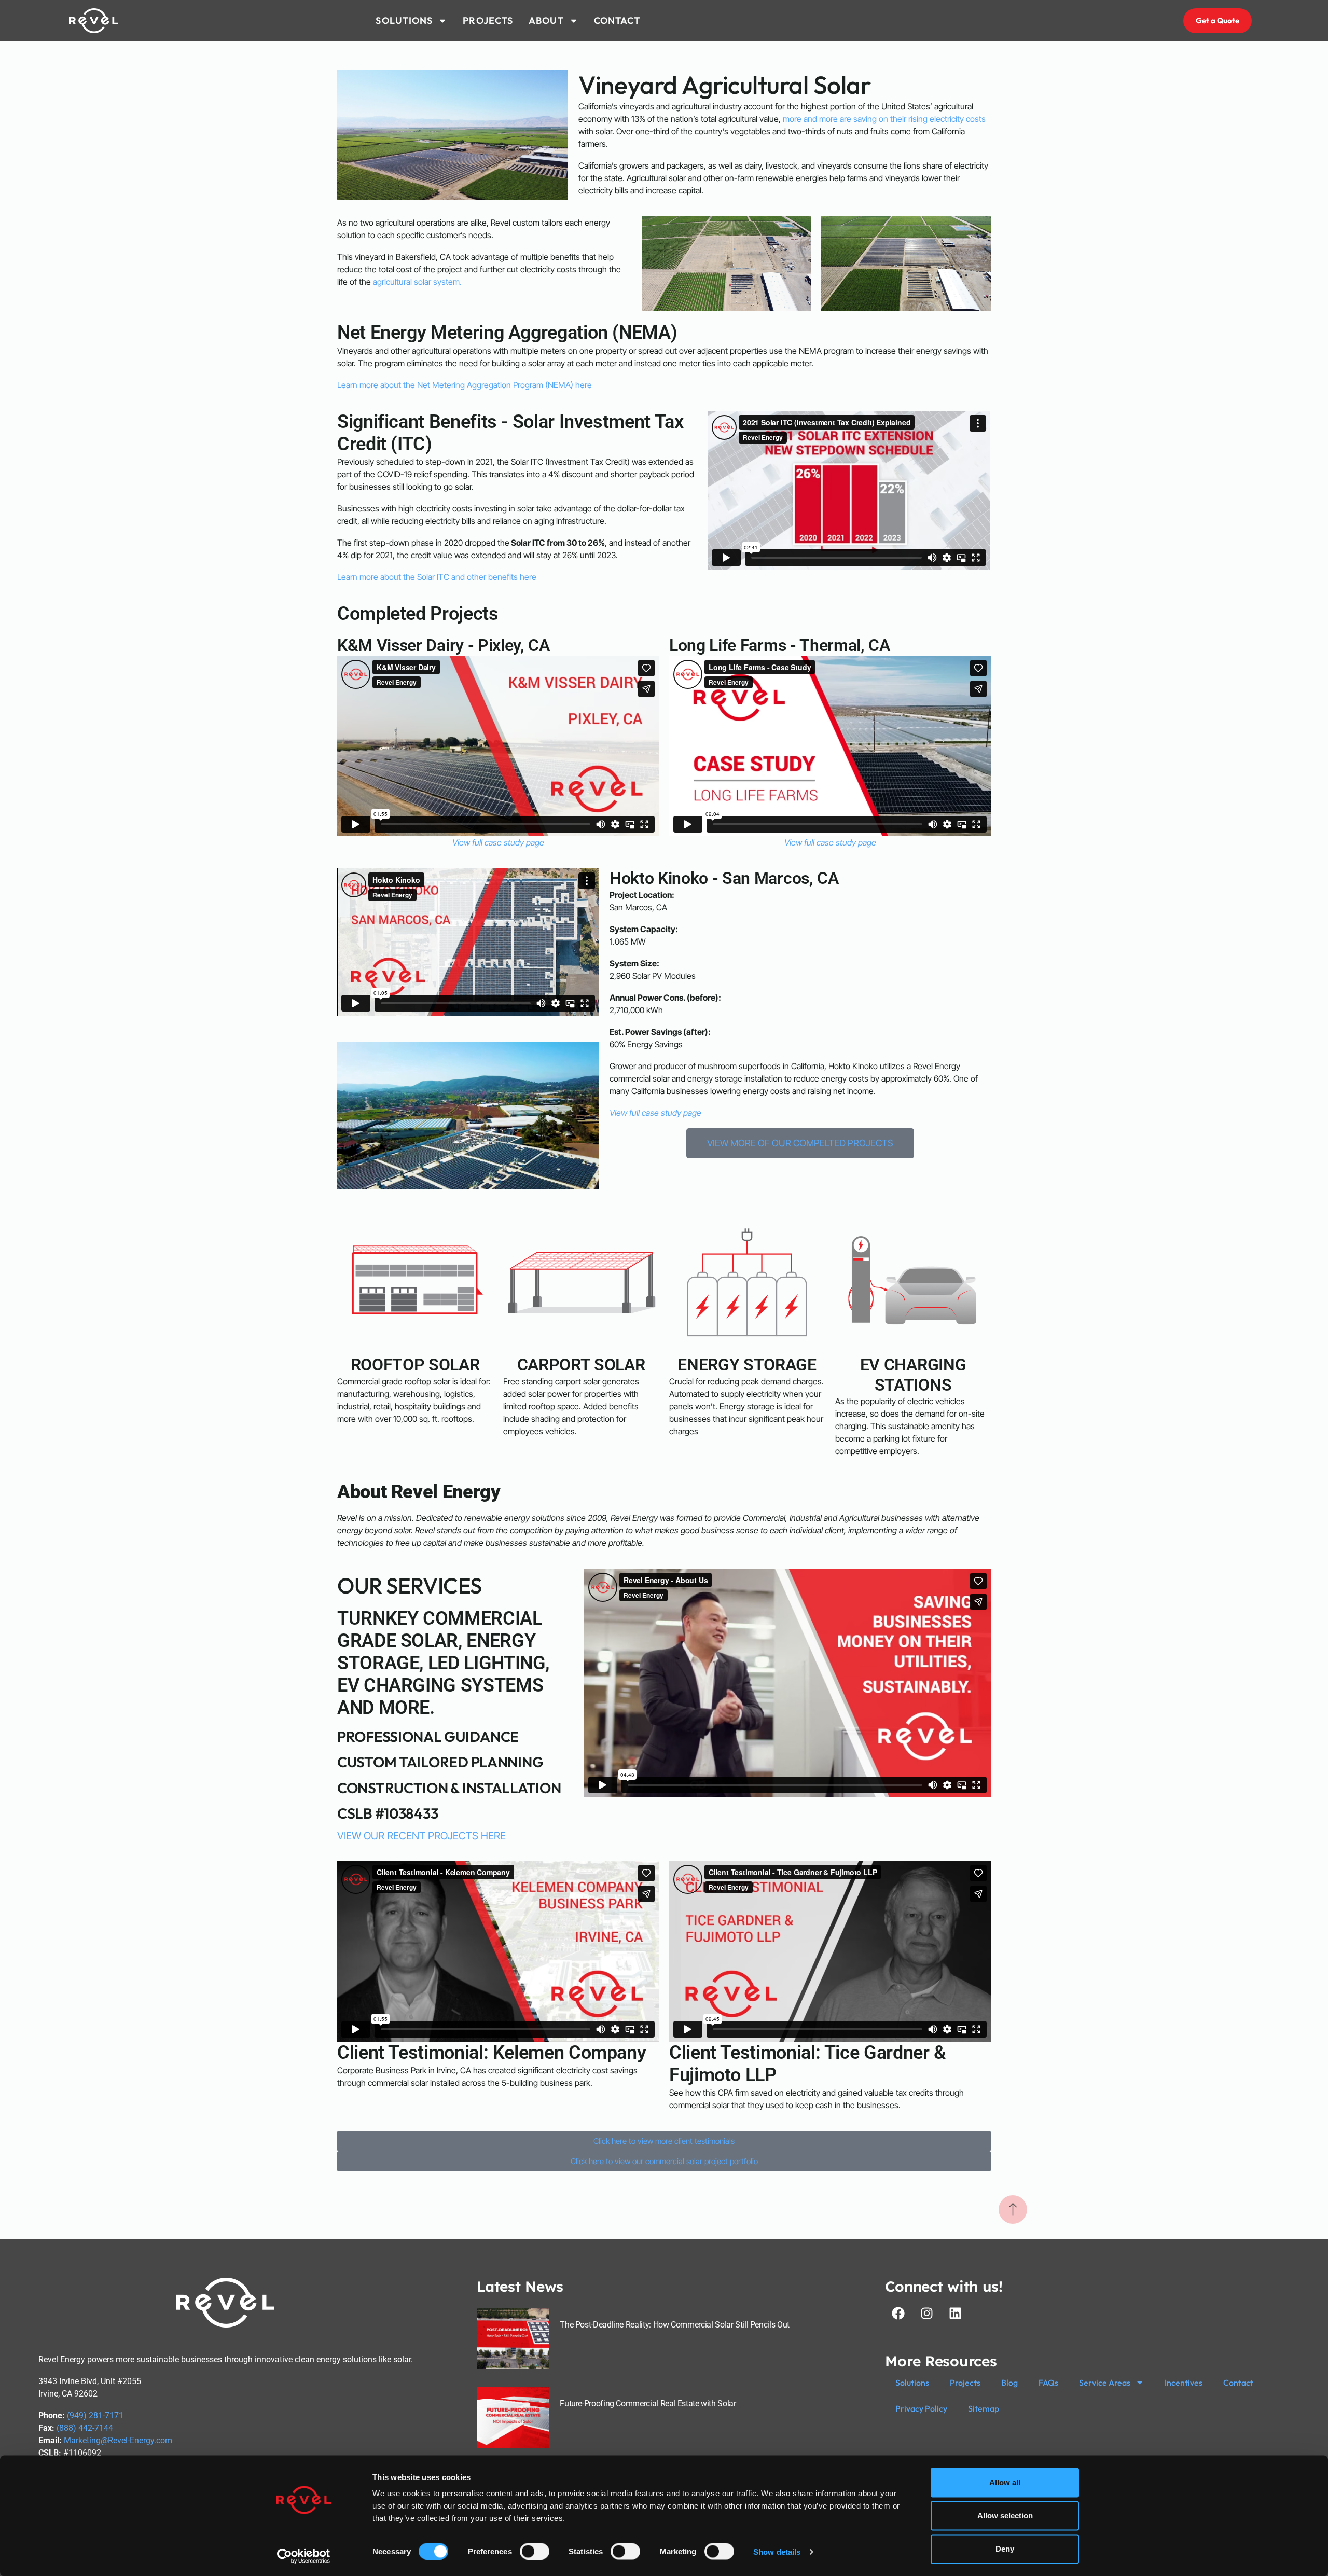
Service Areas (1105, 2383)
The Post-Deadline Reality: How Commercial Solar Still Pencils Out (675, 2325)
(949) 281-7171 (95, 2415)
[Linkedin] (955, 2314)
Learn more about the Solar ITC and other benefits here (437, 577)
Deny (1005, 2549)
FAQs (1048, 2383)
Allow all (1005, 2482)
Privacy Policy (921, 2408)
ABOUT (546, 20)
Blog (1009, 2383)
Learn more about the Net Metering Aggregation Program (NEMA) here (465, 385)
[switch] (535, 2551)
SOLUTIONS (404, 20)
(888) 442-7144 (85, 2428)
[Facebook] (898, 2314)
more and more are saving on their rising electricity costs (884, 119)
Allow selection (1005, 2516)
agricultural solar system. (417, 282)
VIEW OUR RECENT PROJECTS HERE (421, 1836)
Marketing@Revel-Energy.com (118, 2440)
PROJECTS (488, 20)
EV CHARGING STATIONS (913, 1375)
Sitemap (984, 2408)
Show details (777, 2551)
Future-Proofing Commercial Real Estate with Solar (648, 2404)
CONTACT (617, 20)
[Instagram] (926, 2314)
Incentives (1184, 2383)
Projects (965, 2383)
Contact (1238, 2383)
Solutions (912, 2383)
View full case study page (498, 842)
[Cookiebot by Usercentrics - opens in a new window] (304, 2556)
